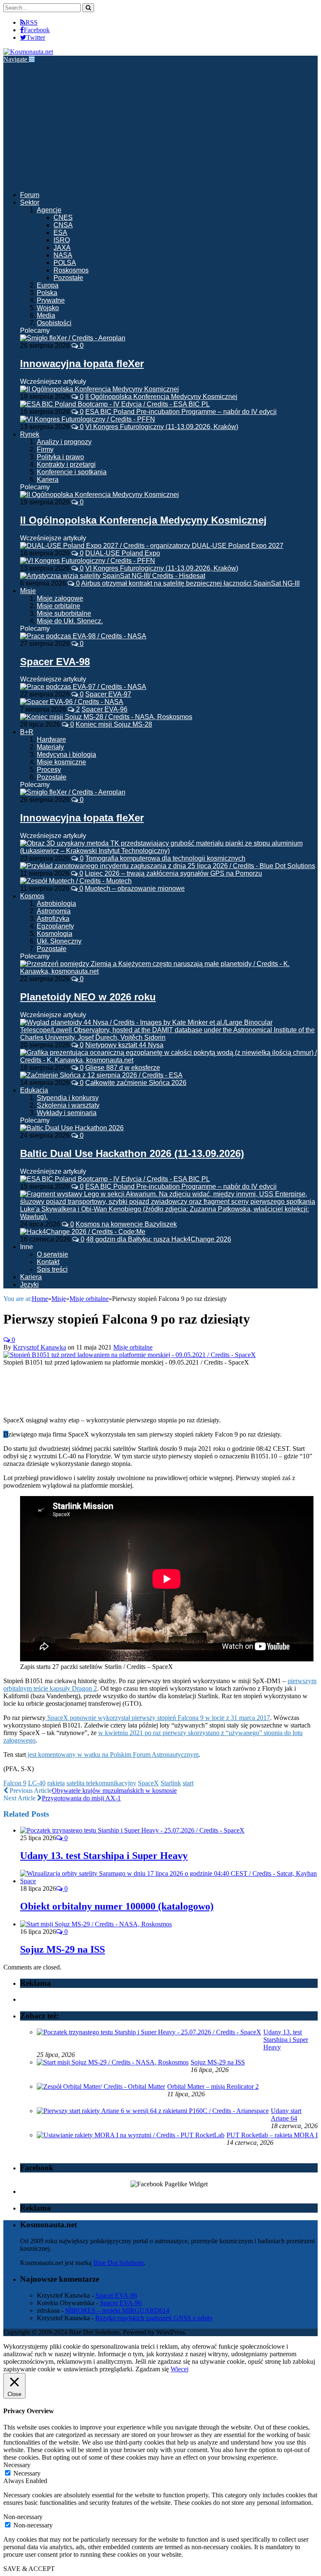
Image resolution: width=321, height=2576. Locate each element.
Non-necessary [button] (23, 2517)
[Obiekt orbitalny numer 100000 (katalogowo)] (169, 1881)
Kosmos (32, 896)
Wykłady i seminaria (67, 1113)
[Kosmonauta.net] (28, 52)
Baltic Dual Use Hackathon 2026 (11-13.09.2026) (132, 1153)
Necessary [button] (17, 2465)
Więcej (180, 2369)
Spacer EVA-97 (108, 694)
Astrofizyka (53, 919)
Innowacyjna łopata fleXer (82, 364)
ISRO (62, 240)
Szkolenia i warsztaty (68, 1105)
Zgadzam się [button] (152, 2369)
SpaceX (148, 1783)
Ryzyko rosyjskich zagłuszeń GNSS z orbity (154, 2318)
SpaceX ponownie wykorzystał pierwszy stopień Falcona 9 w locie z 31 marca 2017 (158, 1718)
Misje (28, 591)
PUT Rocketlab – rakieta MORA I (272, 2135)
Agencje (49, 210)
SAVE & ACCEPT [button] (29, 2569)
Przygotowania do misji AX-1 (81, 1798)
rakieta (56, 1783)
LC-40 (37, 1783)
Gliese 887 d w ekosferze (123, 1068)
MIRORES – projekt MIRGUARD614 (117, 2310)
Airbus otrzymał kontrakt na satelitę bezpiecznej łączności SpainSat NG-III (190, 583)
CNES (63, 217)
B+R (27, 732)
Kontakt (48, 1262)
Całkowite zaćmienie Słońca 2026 (136, 1083)
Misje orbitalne (59, 606)
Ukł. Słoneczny (59, 941)
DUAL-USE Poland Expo (123, 553)
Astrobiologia (56, 904)
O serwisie (52, 1254)
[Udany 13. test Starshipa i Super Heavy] (132, 1830)
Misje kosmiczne (61, 762)
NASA (63, 255)
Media (46, 315)
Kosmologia (55, 934)
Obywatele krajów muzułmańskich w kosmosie (114, 1791)
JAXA (62, 248)
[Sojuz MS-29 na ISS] (96, 1924)
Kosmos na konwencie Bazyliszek (126, 1224)
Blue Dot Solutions (118, 2263)
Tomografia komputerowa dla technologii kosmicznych (165, 858)
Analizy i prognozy (64, 442)
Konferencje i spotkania (72, 472)
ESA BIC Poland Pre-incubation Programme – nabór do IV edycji (181, 412)
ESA (60, 233)
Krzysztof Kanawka (39, 1347)
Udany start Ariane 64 (286, 2115)
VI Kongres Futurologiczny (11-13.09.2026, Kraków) (162, 427)
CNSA (63, 225)
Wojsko (48, 308)
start (188, 1783)
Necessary (27, 2473)
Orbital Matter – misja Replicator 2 (213, 2086)
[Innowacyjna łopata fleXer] (73, 338)
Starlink (171, 1783)
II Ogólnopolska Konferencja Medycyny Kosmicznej (161, 397)
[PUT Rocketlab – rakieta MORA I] (131, 2135)
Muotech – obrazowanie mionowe (135, 888)
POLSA (65, 263)
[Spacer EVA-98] (83, 636)
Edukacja (34, 1090)
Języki (29, 1284)
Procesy (49, 770)
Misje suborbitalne (64, 613)
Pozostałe (68, 278)
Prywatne (51, 300)
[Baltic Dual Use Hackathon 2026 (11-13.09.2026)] (72, 1128)
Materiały (50, 747)
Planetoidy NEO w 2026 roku (88, 997)
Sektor (30, 202)
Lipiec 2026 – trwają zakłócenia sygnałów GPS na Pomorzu (173, 873)
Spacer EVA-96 (104, 709)
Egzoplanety (55, 926)
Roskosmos (71, 270)
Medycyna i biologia (66, 755)
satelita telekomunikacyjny (101, 1783)
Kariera (48, 479)
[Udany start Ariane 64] (153, 2111)
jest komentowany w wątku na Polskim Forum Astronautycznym (112, 1755)
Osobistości (54, 323)
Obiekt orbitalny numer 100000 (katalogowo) (117, 1906)
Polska (47, 293)
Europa (48, 285)
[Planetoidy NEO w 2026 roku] (169, 971)
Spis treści (52, 1269)
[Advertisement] (160, 126)
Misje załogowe (60, 598)
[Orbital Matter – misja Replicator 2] (101, 2086)
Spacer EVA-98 (55, 662)
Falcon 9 (15, 1783)
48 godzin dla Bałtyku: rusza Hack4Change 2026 (159, 1239)
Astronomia (54, 911)
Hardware (51, 739)
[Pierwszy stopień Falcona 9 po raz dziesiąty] (130, 1355)
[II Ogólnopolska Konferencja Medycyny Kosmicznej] (99, 495)
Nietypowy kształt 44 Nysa (124, 1045)
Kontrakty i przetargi (66, 464)
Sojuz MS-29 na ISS (62, 1949)
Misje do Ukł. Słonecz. (70, 621)
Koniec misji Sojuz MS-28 (114, 724)
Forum (30, 195)
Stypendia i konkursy (68, 1098)
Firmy (45, 449)
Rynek (30, 434)
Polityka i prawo (60, 457)
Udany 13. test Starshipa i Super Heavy (104, 1856)
